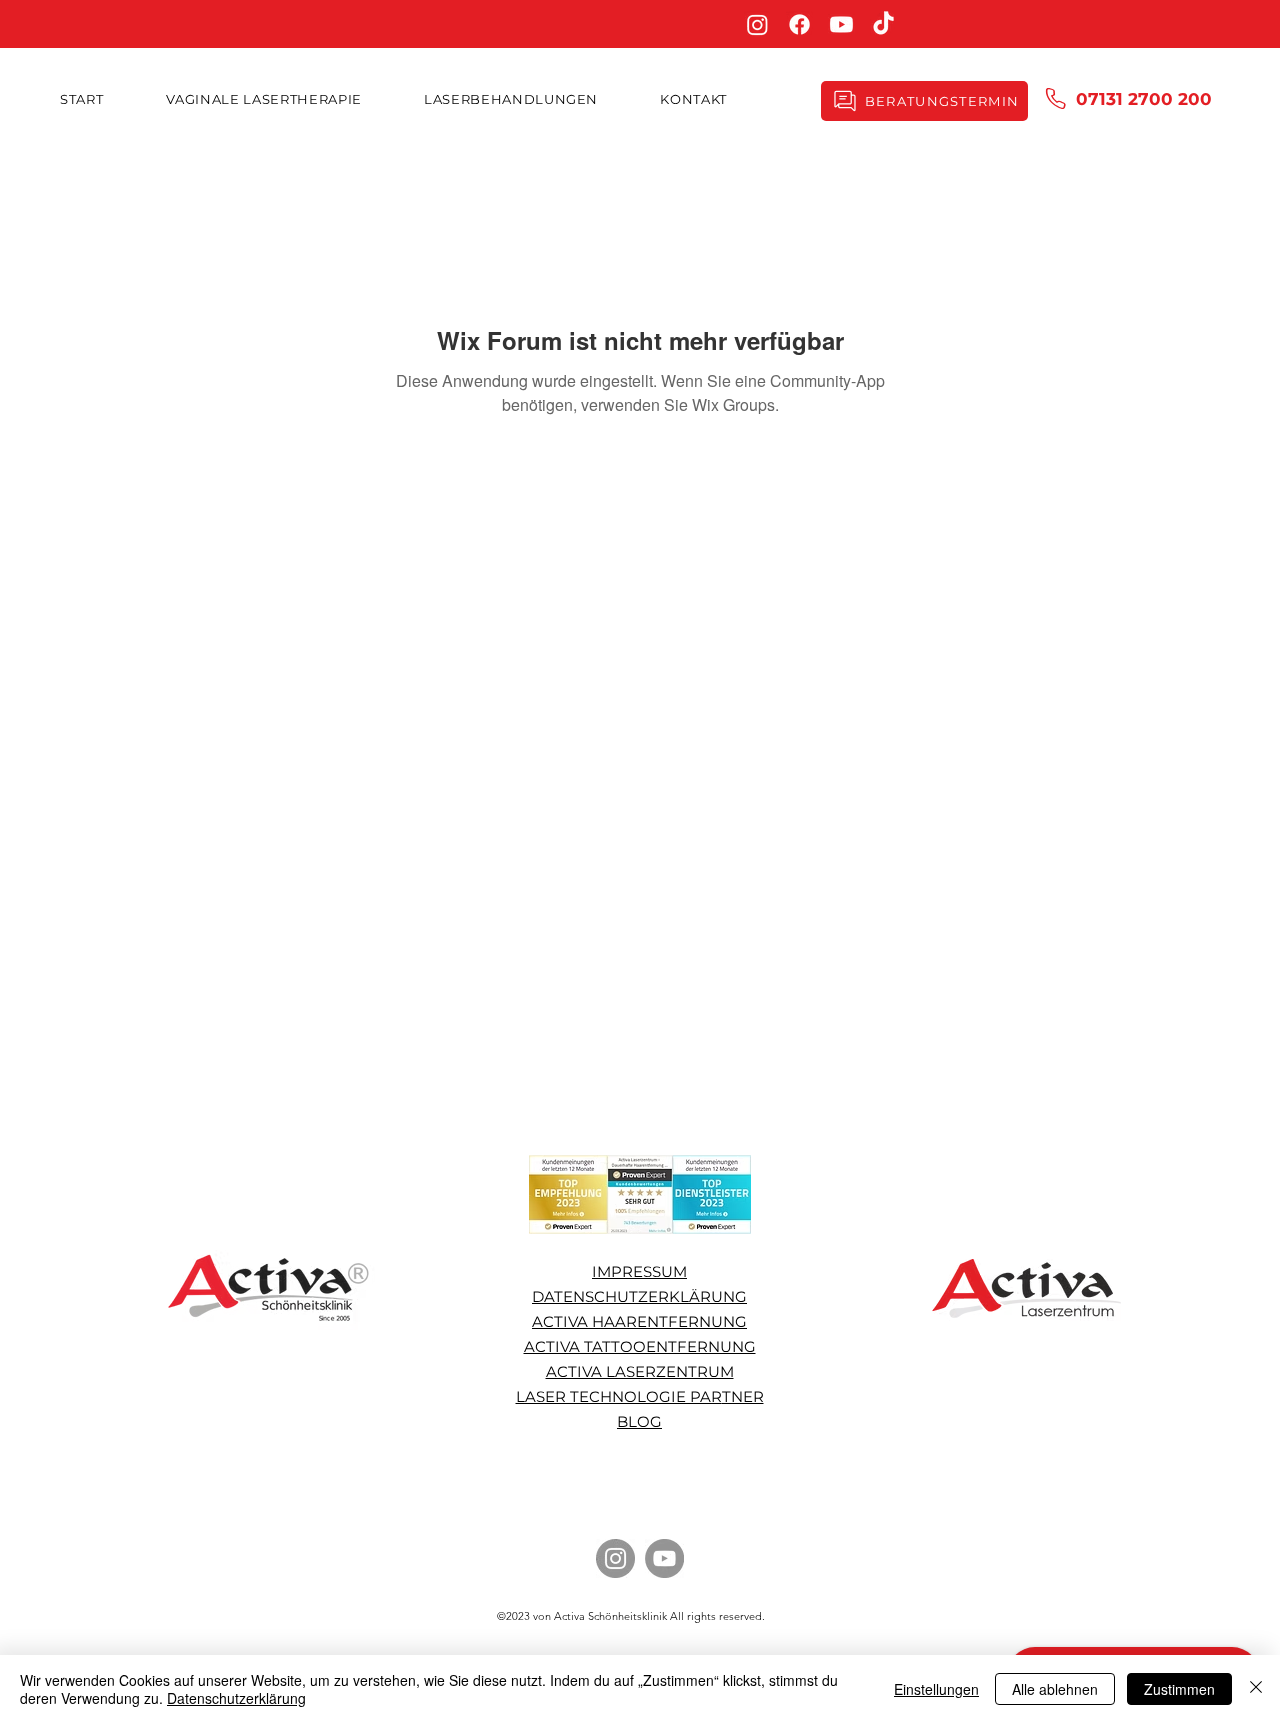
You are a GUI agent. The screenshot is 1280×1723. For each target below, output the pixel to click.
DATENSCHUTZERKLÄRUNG (639, 1296)
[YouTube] (664, 1558)
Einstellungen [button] (936, 1689)
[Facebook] (799, 24)
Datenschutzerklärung (236, 1698)
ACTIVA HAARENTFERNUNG (639, 1321)
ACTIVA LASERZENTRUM (640, 1371)
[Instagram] (757, 24)
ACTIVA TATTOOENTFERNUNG (640, 1346)
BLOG (639, 1421)
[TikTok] (883, 24)
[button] (511, 99)
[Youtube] (841, 24)
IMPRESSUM (639, 1271)
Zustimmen (1179, 1689)
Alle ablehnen (1055, 1689)
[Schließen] (1256, 1689)
